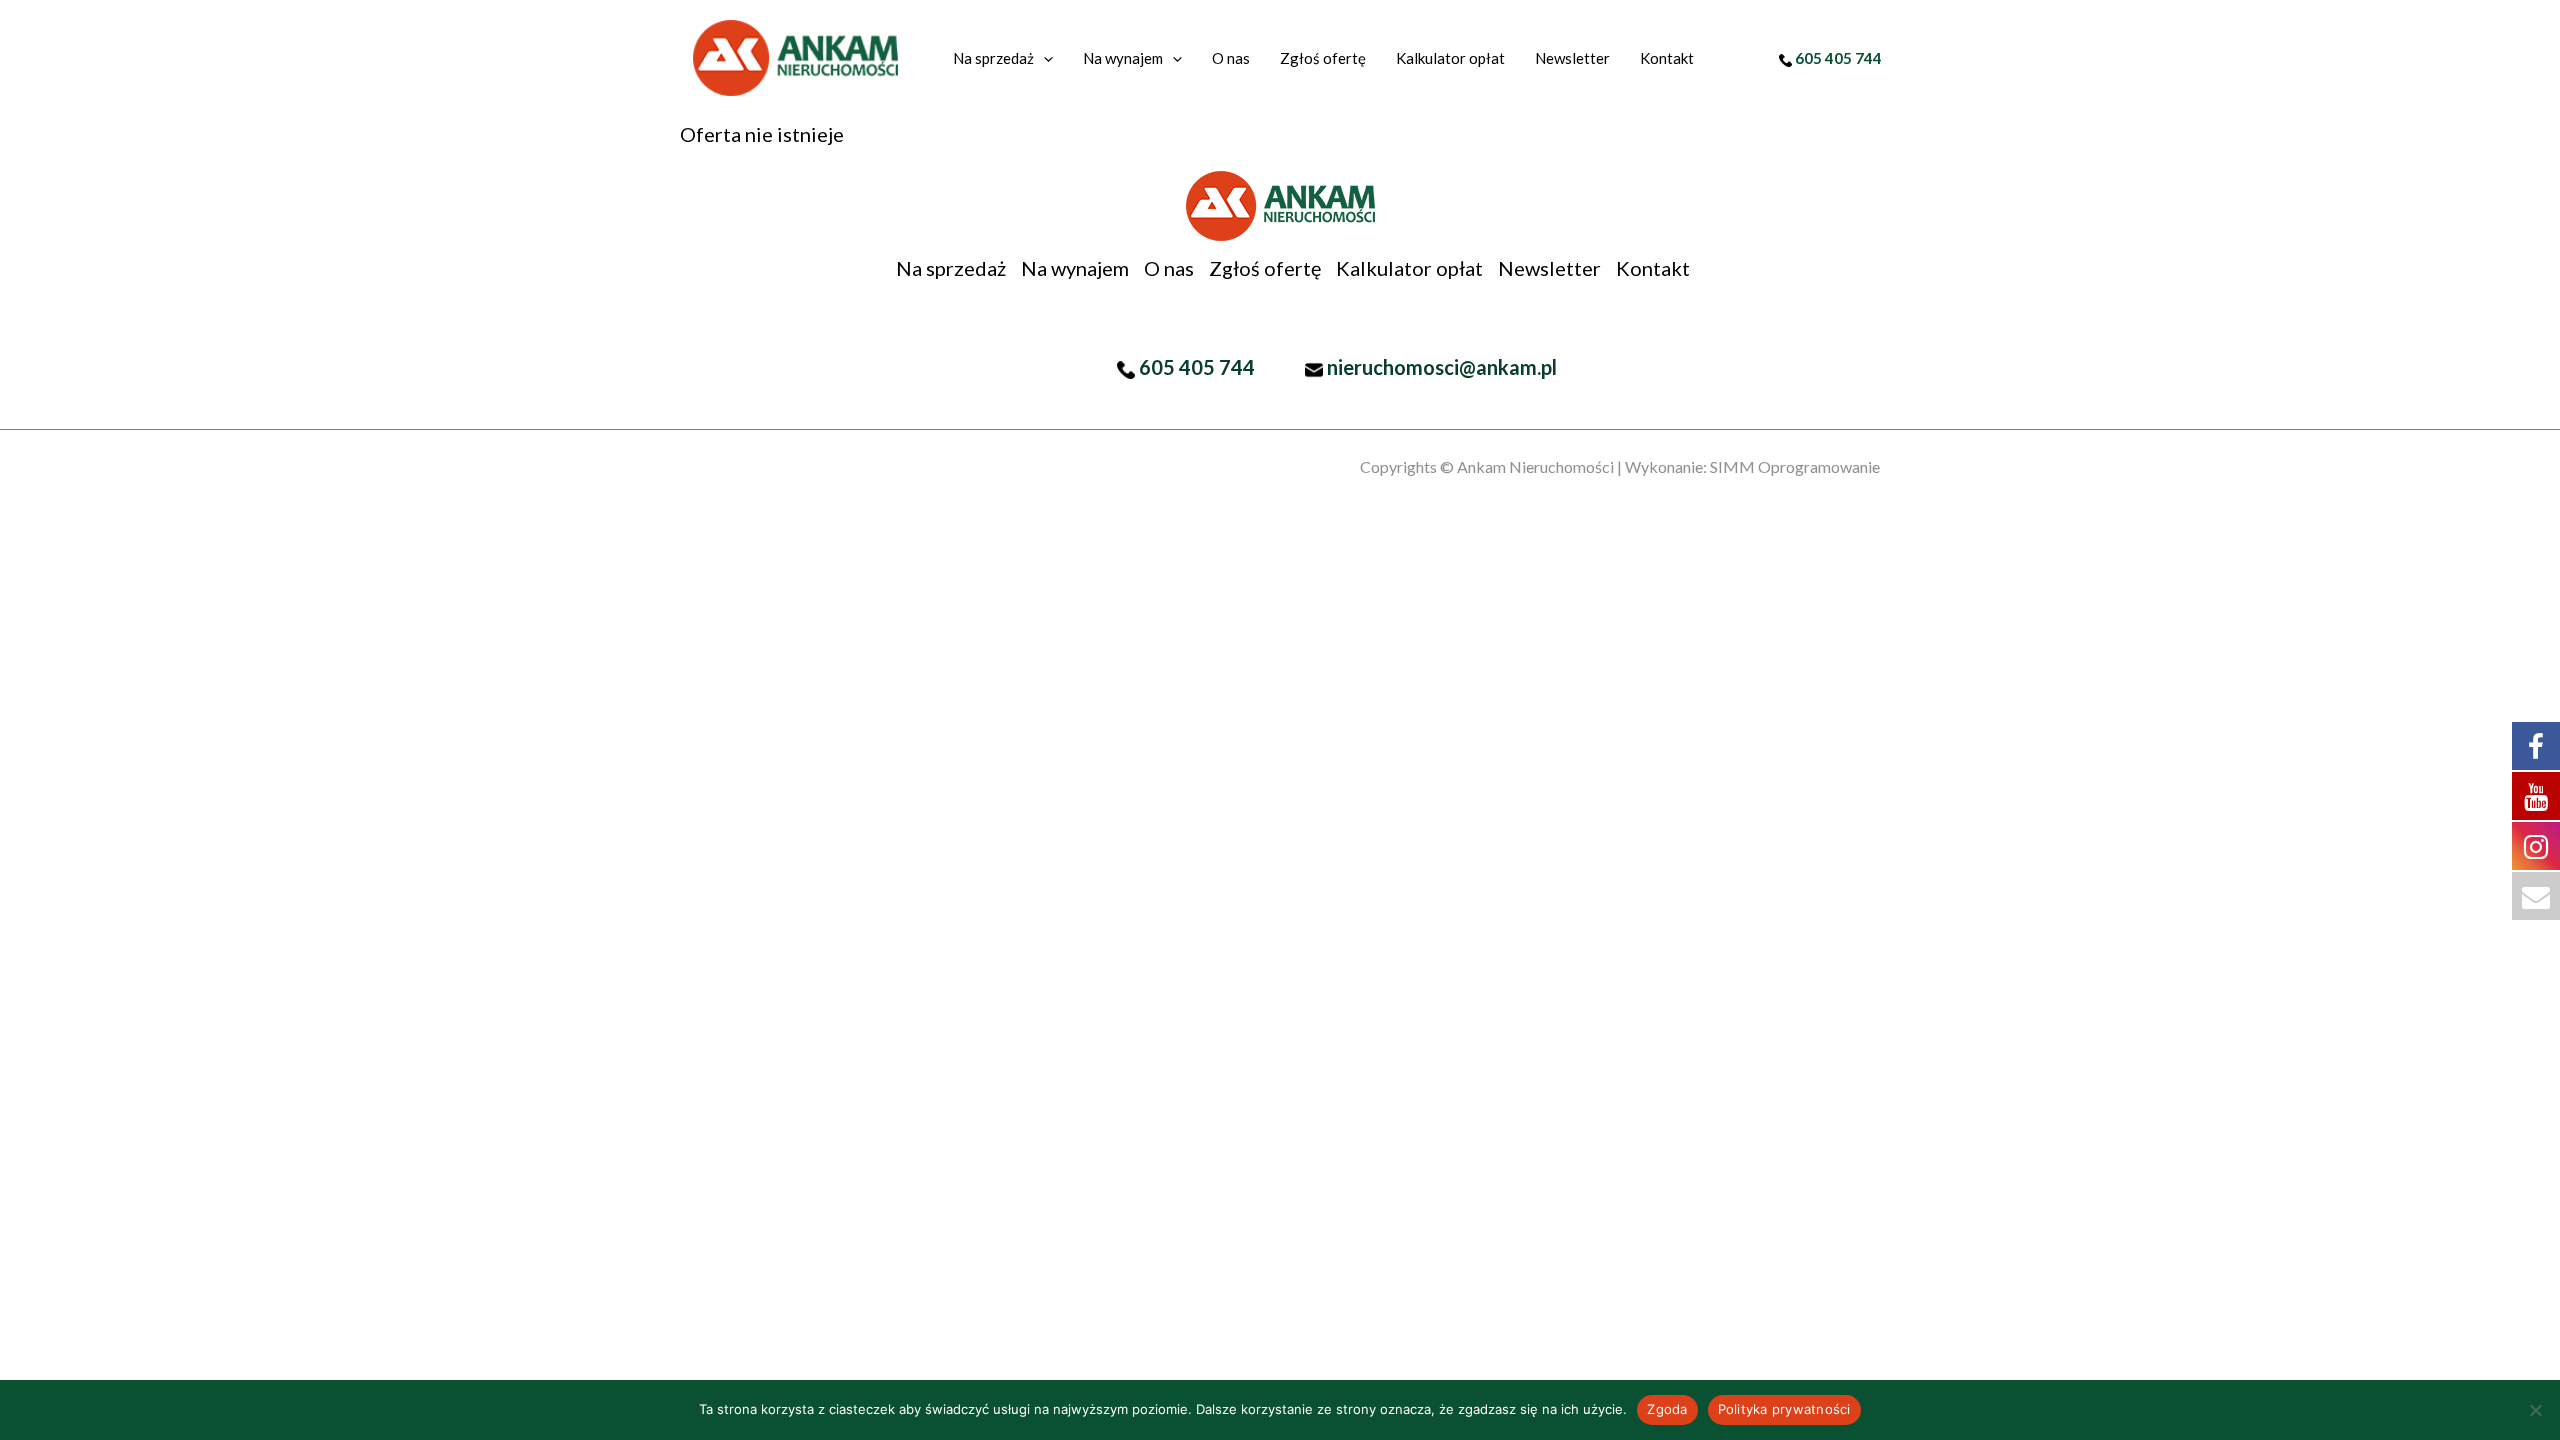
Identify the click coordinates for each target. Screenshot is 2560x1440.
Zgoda (1667, 1409)
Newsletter (1549, 268)
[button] (1043, 58)
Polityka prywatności (1784, 1409)
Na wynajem (1075, 268)
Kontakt (1653, 268)
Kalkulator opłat (1409, 268)
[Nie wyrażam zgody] (2535, 1410)
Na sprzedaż (951, 268)
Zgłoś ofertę (1265, 268)
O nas (1169, 268)
